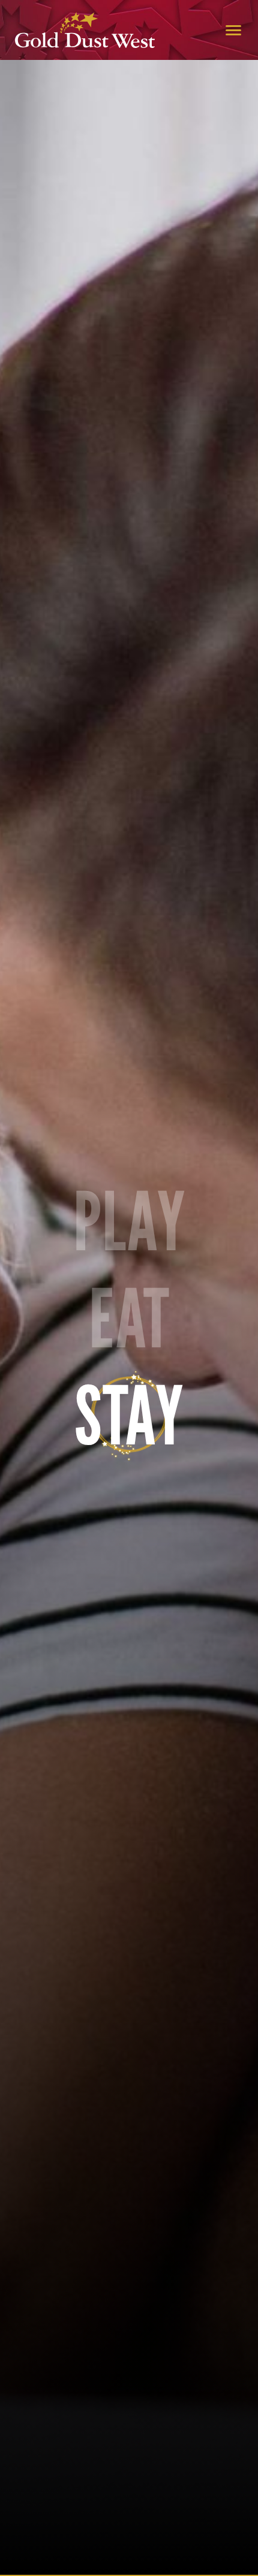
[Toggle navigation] (233, 30)
